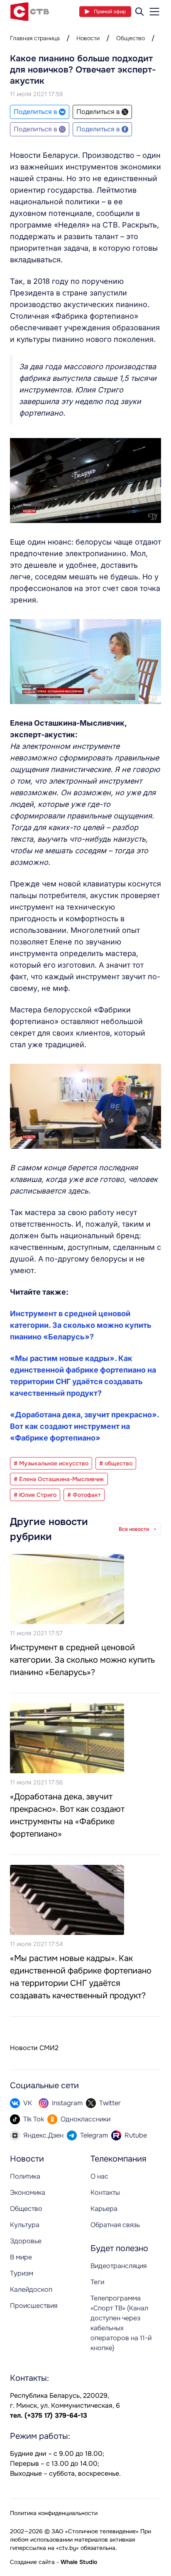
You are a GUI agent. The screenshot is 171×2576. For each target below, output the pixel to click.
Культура (25, 2225)
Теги (97, 2282)
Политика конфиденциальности (54, 2513)
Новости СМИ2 (34, 2048)
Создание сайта (32, 2562)
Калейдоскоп (31, 2289)
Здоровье (26, 2241)
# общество (116, 1463)
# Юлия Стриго (35, 1495)
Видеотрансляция (118, 2266)
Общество (131, 38)
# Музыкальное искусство (51, 1463)
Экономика (28, 2192)
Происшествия (34, 2306)
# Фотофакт (84, 1495)
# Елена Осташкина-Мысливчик (59, 1479)
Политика (25, 2176)
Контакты (105, 2192)
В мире (21, 2257)
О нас (99, 2176)
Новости (88, 38)
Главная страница (35, 38)
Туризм (22, 2273)
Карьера (104, 2209)
